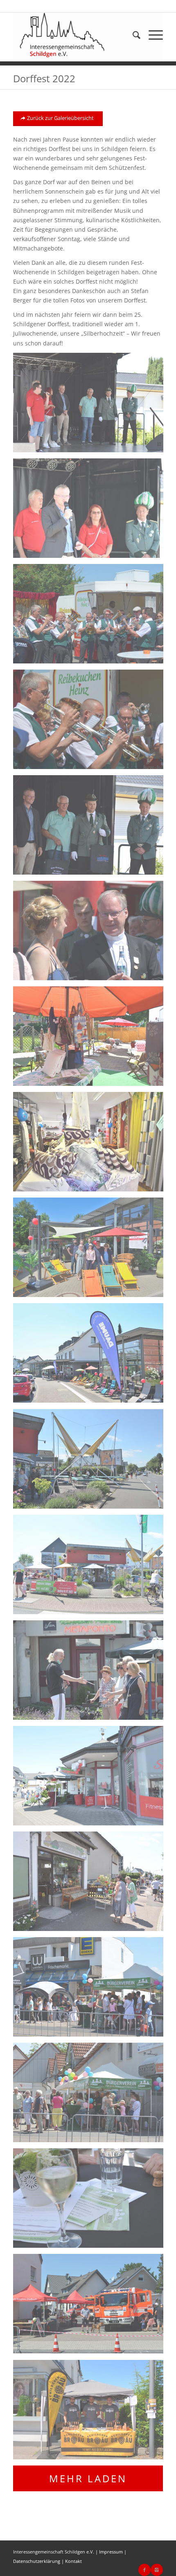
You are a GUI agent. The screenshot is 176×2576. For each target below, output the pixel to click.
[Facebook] (144, 2570)
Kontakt (73, 2561)
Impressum (111, 2552)
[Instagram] (157, 2570)
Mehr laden (88, 2478)
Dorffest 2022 (44, 78)
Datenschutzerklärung (37, 2561)
